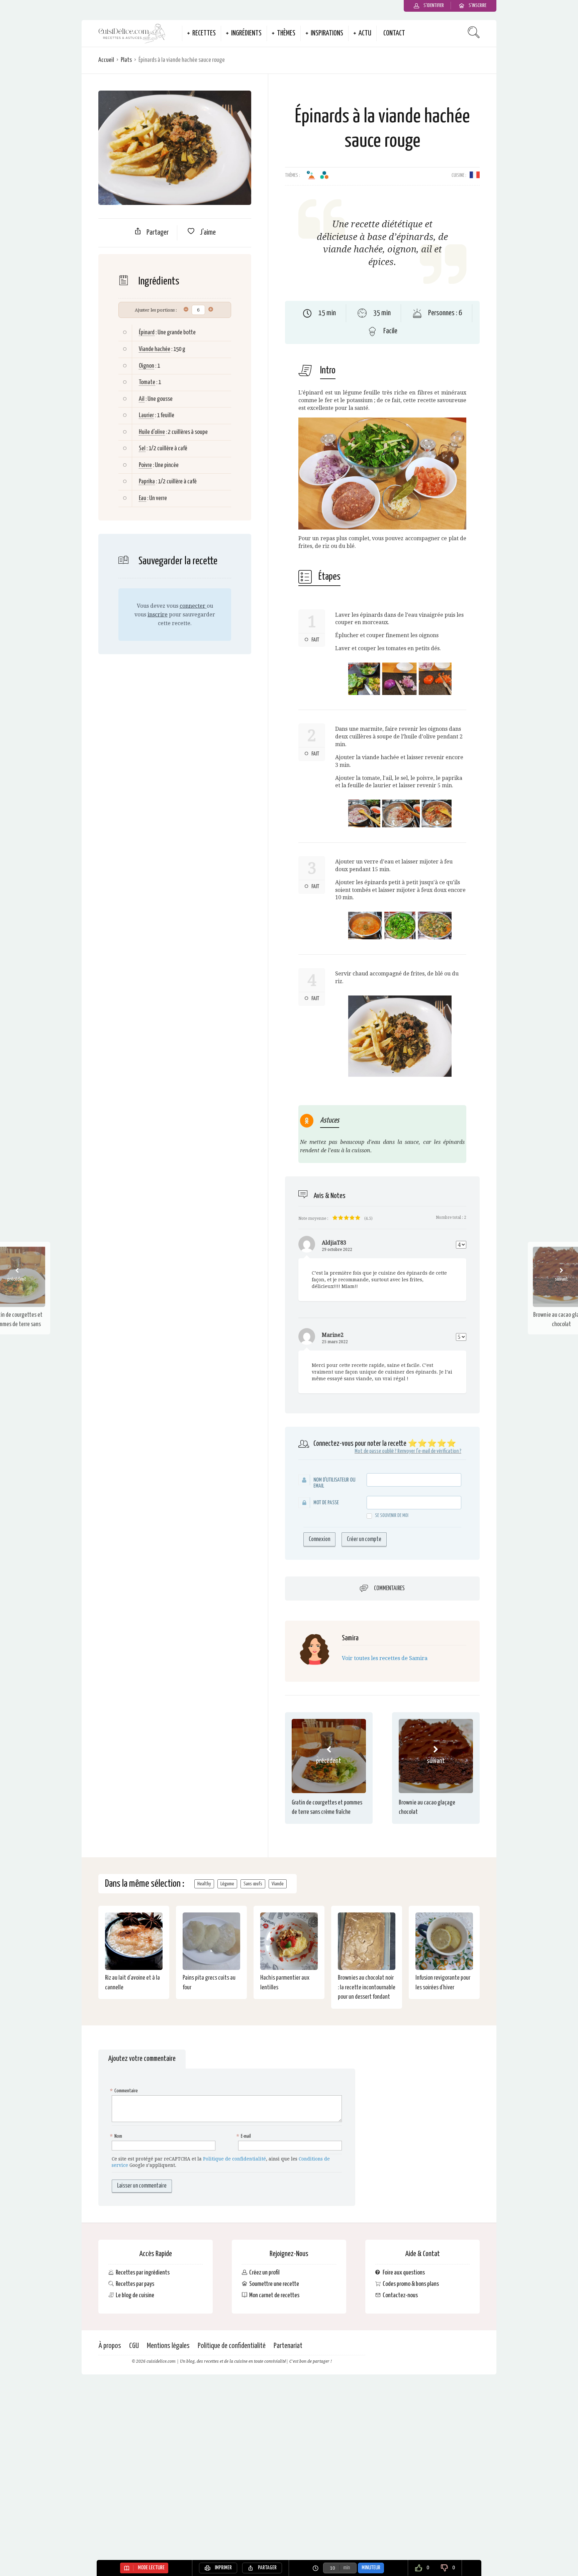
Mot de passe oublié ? (375, 1451)
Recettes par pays (135, 2284)
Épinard (147, 332)
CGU (134, 2346)
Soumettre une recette (274, 2284)
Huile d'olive (152, 432)
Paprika (147, 482)
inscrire (158, 615)
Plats (126, 60)
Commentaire (125, 2091)
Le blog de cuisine (135, 2295)
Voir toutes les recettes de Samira (385, 1658)
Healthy (204, 1884)
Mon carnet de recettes (274, 2295)
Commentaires (389, 1589)
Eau (142, 498)
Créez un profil (264, 2273)
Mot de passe (326, 1503)
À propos (110, 2346)
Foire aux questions (404, 2273)
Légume (227, 1884)
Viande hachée (155, 349)
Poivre (145, 465)
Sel (142, 448)
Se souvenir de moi (392, 1515)
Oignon (147, 366)
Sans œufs (253, 1884)
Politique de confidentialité (234, 2159)
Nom (117, 2136)
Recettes (204, 33)
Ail (142, 399)
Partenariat (288, 2346)
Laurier (146, 415)
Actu (365, 33)
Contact (394, 33)
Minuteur (371, 2568)
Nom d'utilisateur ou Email (334, 1483)
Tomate (147, 382)
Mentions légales (168, 2346)
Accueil (106, 60)
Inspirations (327, 33)
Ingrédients (246, 33)
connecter (193, 606)
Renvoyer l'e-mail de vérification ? (429, 1451)
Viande (278, 1884)
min (347, 2568)
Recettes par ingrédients (143, 2273)
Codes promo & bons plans (411, 2284)
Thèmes (286, 33)
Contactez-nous (400, 2295)
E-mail (245, 2136)
